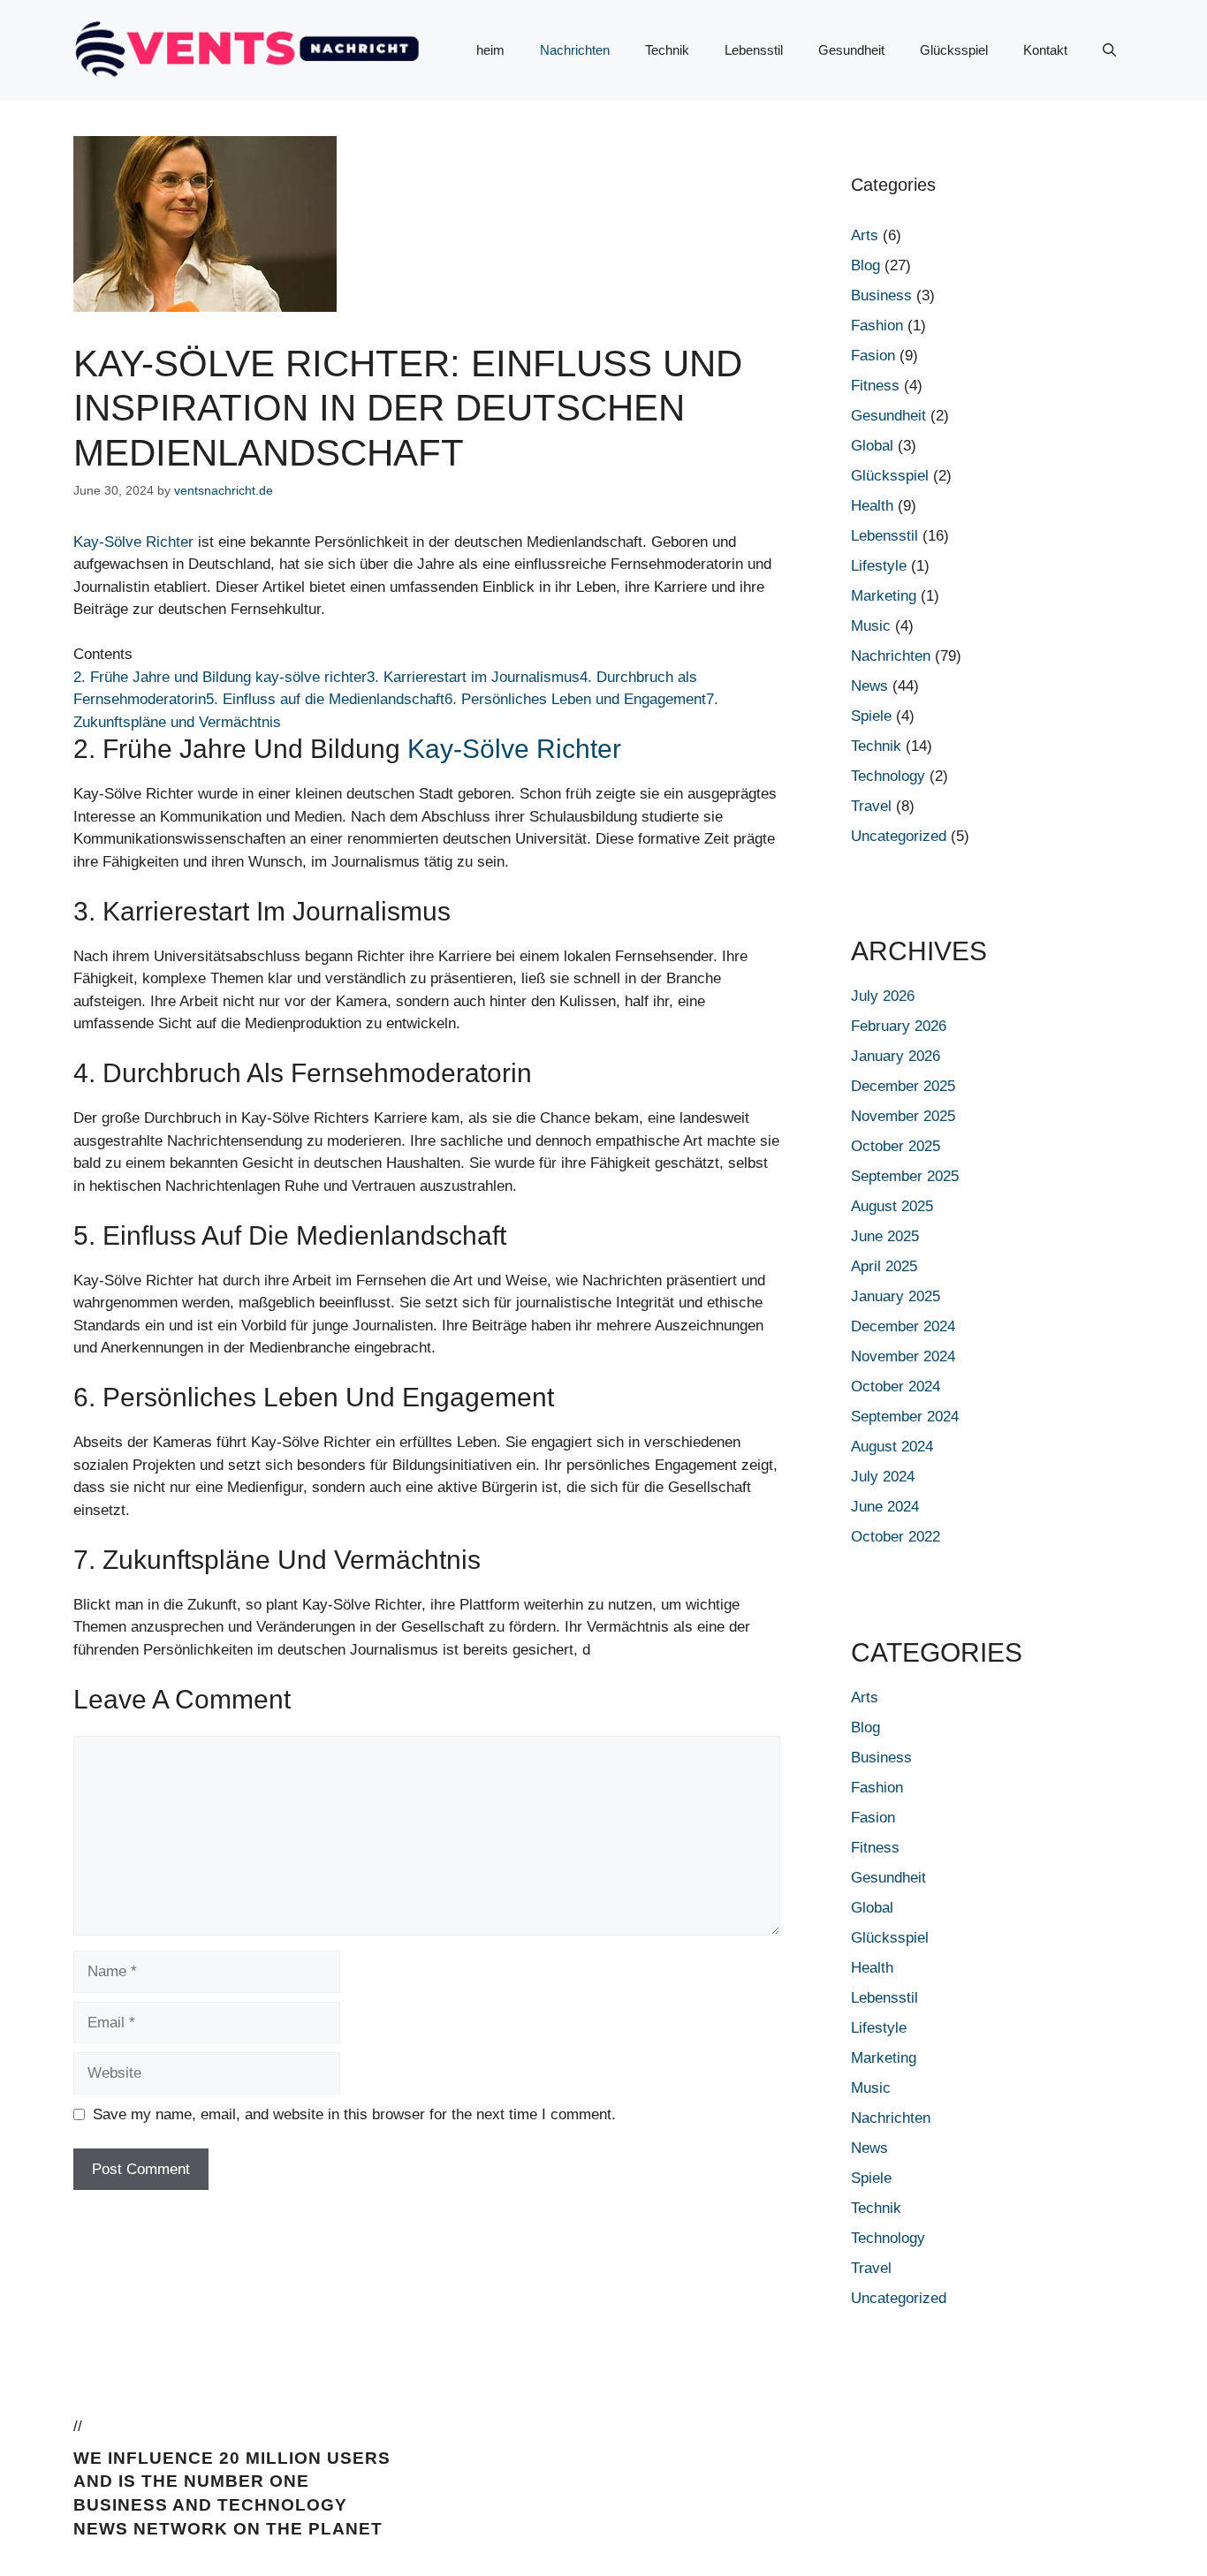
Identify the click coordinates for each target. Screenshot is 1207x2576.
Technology (888, 776)
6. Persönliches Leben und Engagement (575, 699)
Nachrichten (575, 50)
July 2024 (883, 1477)
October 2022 (896, 1537)
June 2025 (885, 1236)
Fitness (875, 386)
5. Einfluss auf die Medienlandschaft (325, 699)
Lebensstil (754, 50)
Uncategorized (899, 836)
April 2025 (884, 1266)
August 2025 (892, 1206)
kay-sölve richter (514, 749)
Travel (871, 806)
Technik (667, 50)
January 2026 (896, 1056)
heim (490, 50)
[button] (1109, 50)
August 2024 (892, 1447)
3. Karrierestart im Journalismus (473, 677)
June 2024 (885, 1507)
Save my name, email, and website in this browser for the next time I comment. (354, 2114)
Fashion (877, 326)
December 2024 (903, 1326)
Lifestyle (879, 566)
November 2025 (903, 1116)
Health (872, 506)
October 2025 (896, 1146)
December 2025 (903, 1086)
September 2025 (905, 1176)
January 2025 (896, 1296)
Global (872, 446)
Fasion (873, 356)
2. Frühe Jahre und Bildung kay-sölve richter (220, 677)
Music (871, 626)
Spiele (871, 716)
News (869, 686)
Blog (865, 265)
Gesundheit (851, 50)
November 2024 (903, 1356)
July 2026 (883, 996)
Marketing (884, 596)
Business (881, 295)
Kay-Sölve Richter (133, 542)
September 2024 (905, 1417)
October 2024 (896, 1386)
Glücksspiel (954, 50)
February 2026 (899, 1026)
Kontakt (1045, 50)
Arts (865, 235)
